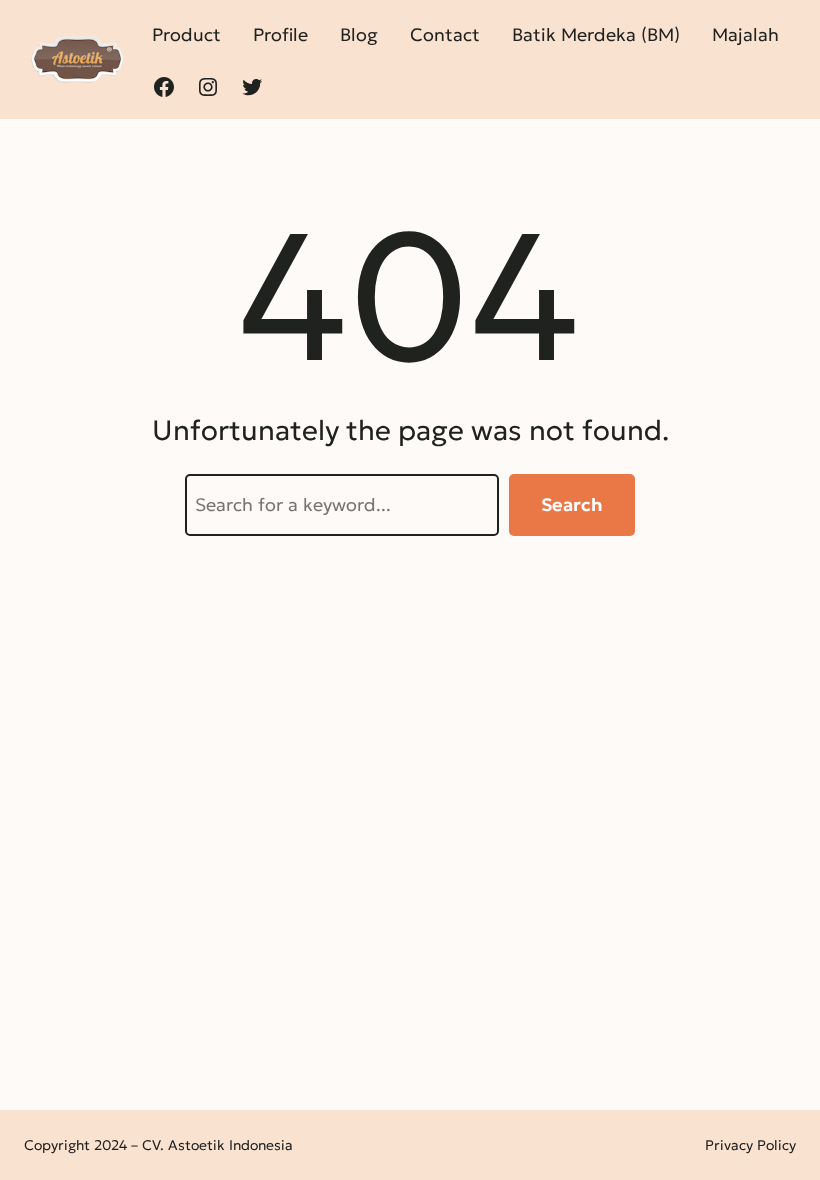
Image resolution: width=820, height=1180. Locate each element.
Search (572, 504)
